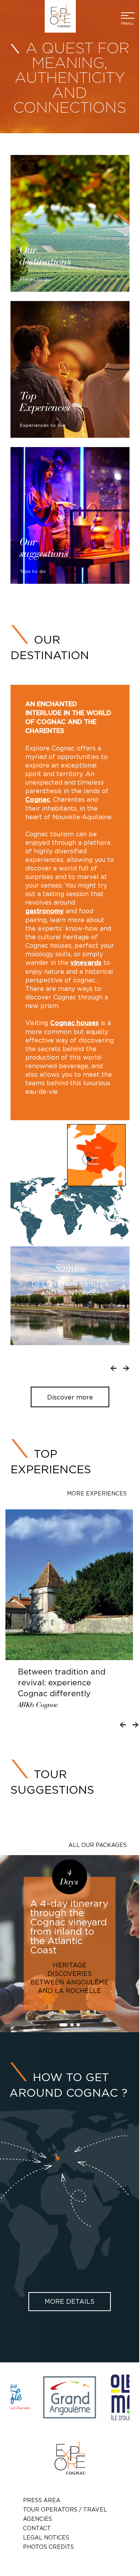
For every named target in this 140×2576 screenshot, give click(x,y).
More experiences (97, 1493)
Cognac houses (74, 1023)
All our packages (98, 1845)
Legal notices (46, 2537)
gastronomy (45, 911)
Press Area (42, 2500)
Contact (37, 2528)
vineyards (86, 963)
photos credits (48, 2547)
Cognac (38, 800)
